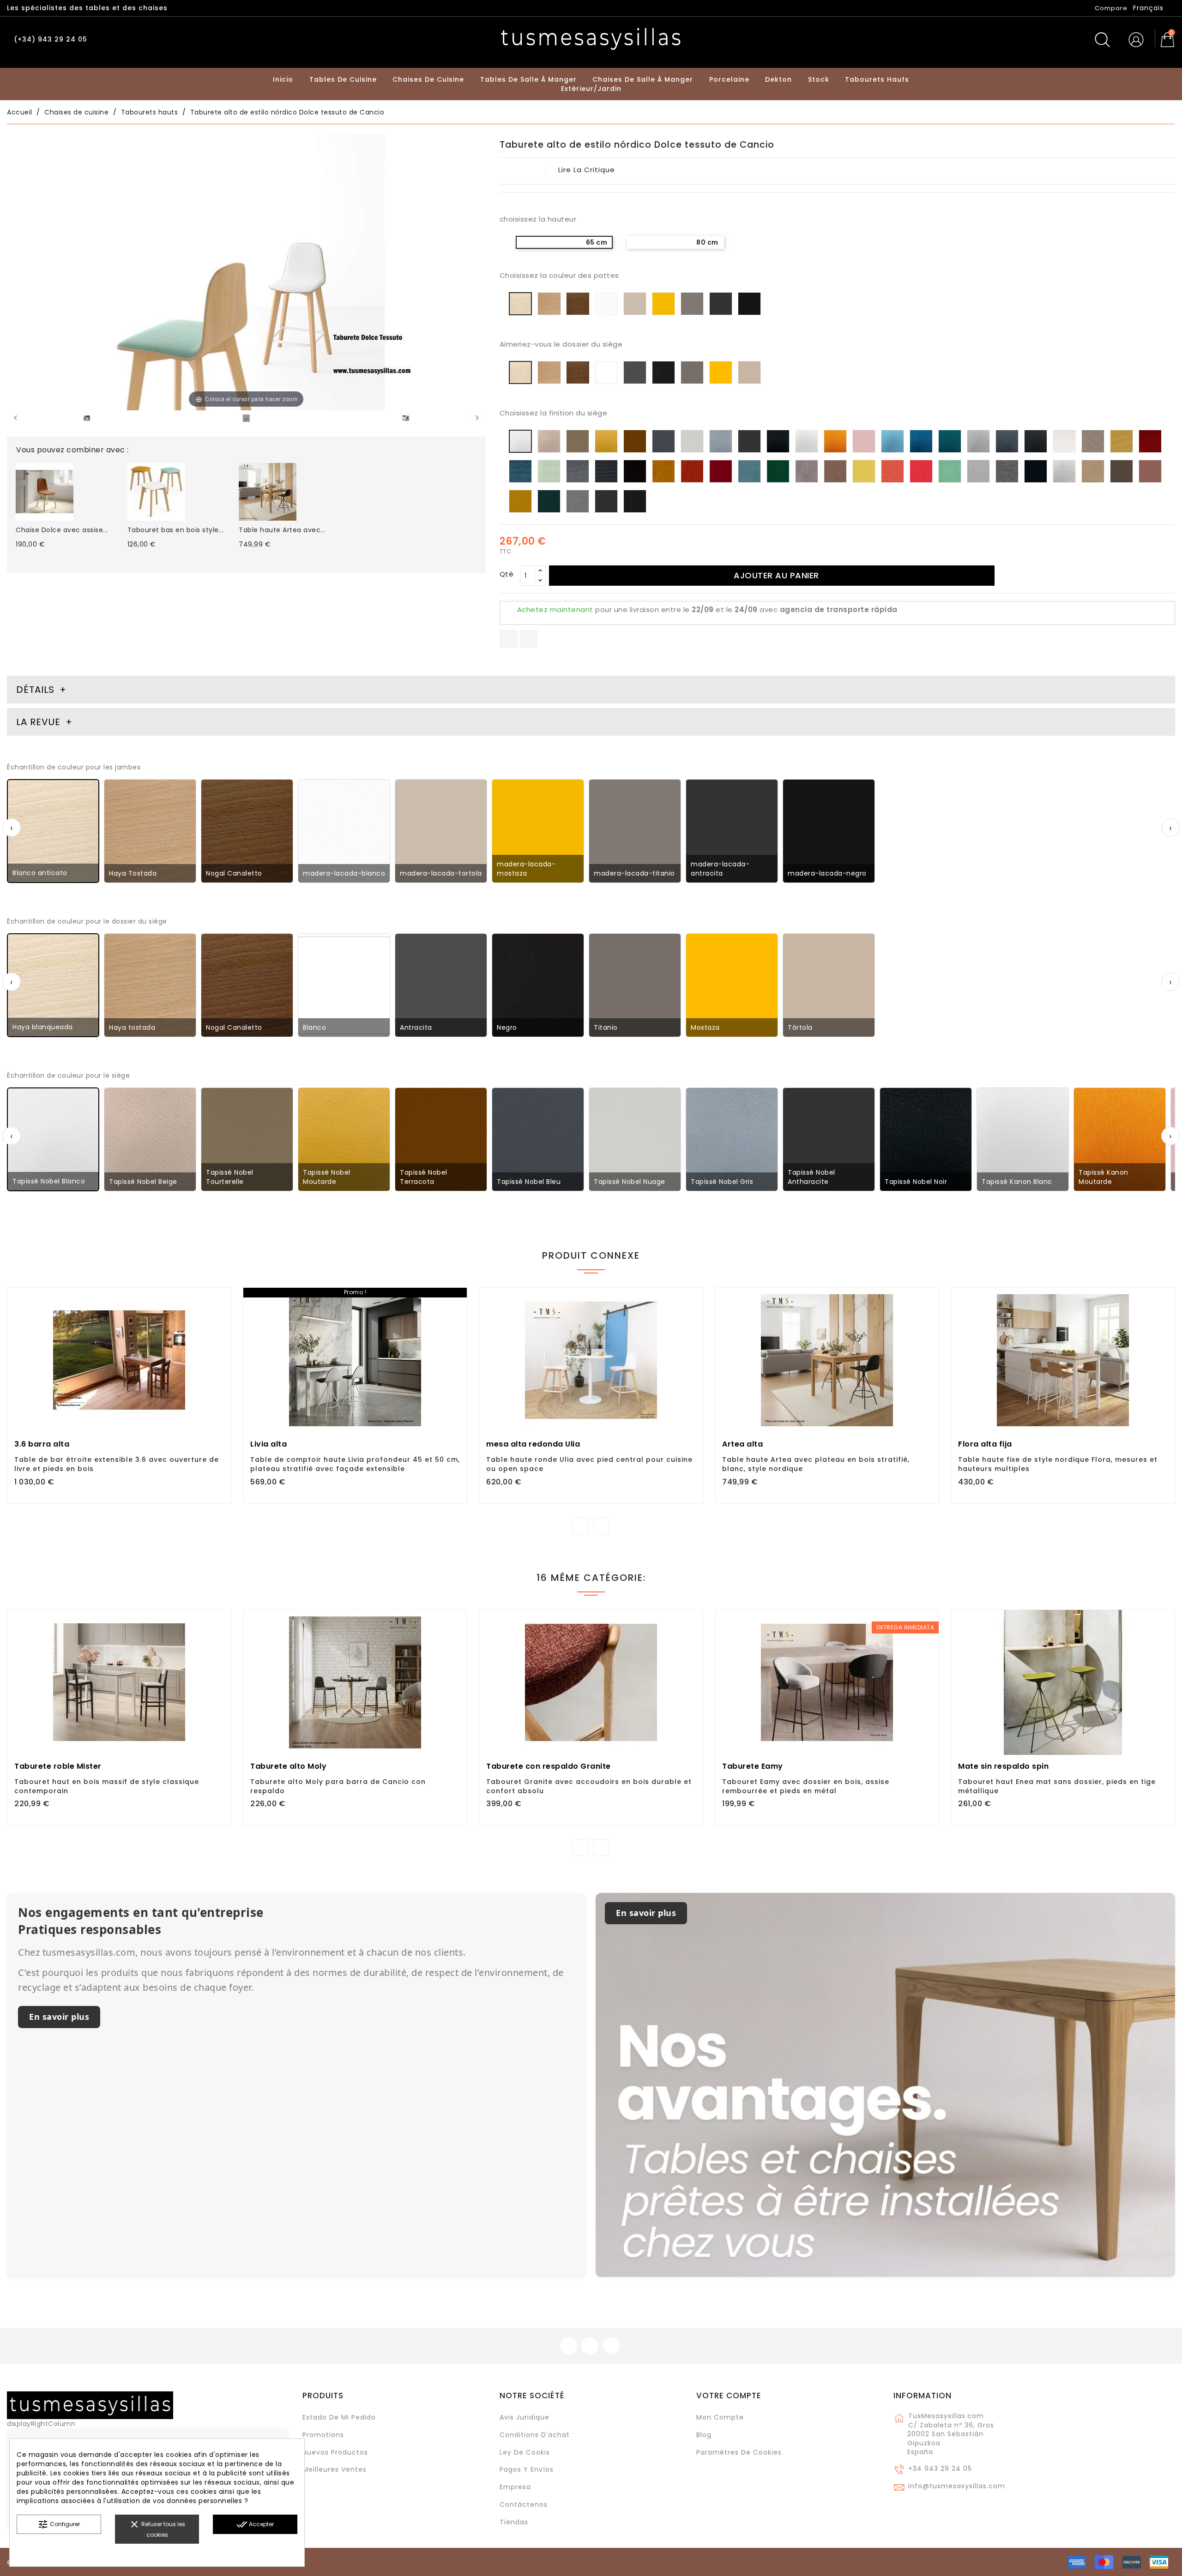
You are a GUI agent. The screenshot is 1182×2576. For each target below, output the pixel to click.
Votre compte (729, 2396)
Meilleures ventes (335, 2469)
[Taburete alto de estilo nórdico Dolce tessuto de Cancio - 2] (246, 420)
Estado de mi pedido (339, 2417)
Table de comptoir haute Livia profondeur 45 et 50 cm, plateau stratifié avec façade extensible (355, 1464)
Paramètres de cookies (739, 2452)
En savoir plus (59, 2017)
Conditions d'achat (535, 2435)
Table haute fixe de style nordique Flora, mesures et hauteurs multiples (1058, 1464)
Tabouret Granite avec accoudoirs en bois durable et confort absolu (589, 1786)
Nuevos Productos (335, 2452)
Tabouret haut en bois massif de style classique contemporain (107, 1786)
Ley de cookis (525, 2452)
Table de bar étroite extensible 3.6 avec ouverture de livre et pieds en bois (117, 1464)
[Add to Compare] (119, 1387)
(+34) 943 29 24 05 (51, 39)
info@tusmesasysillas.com (957, 2486)
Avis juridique (525, 2417)
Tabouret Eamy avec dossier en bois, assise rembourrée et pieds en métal (806, 1786)
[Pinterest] (528, 639)
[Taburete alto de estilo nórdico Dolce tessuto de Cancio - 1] (87, 420)
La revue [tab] (40, 722)
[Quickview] (140, 1386)
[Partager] (509, 639)
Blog (704, 2435)
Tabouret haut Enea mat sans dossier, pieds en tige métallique (1057, 1786)
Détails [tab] (35, 690)
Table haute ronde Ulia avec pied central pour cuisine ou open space (589, 1464)
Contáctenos (524, 2504)
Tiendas (514, 2522)
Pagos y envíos (527, 2469)
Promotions (323, 2435)
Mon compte (720, 2417)
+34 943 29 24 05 (940, 2468)
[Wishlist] (220, 1300)
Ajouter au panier (776, 575)
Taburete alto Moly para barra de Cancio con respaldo (338, 1786)
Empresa (515, 2487)
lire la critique (587, 170)
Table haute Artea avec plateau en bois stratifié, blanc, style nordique (816, 1464)
